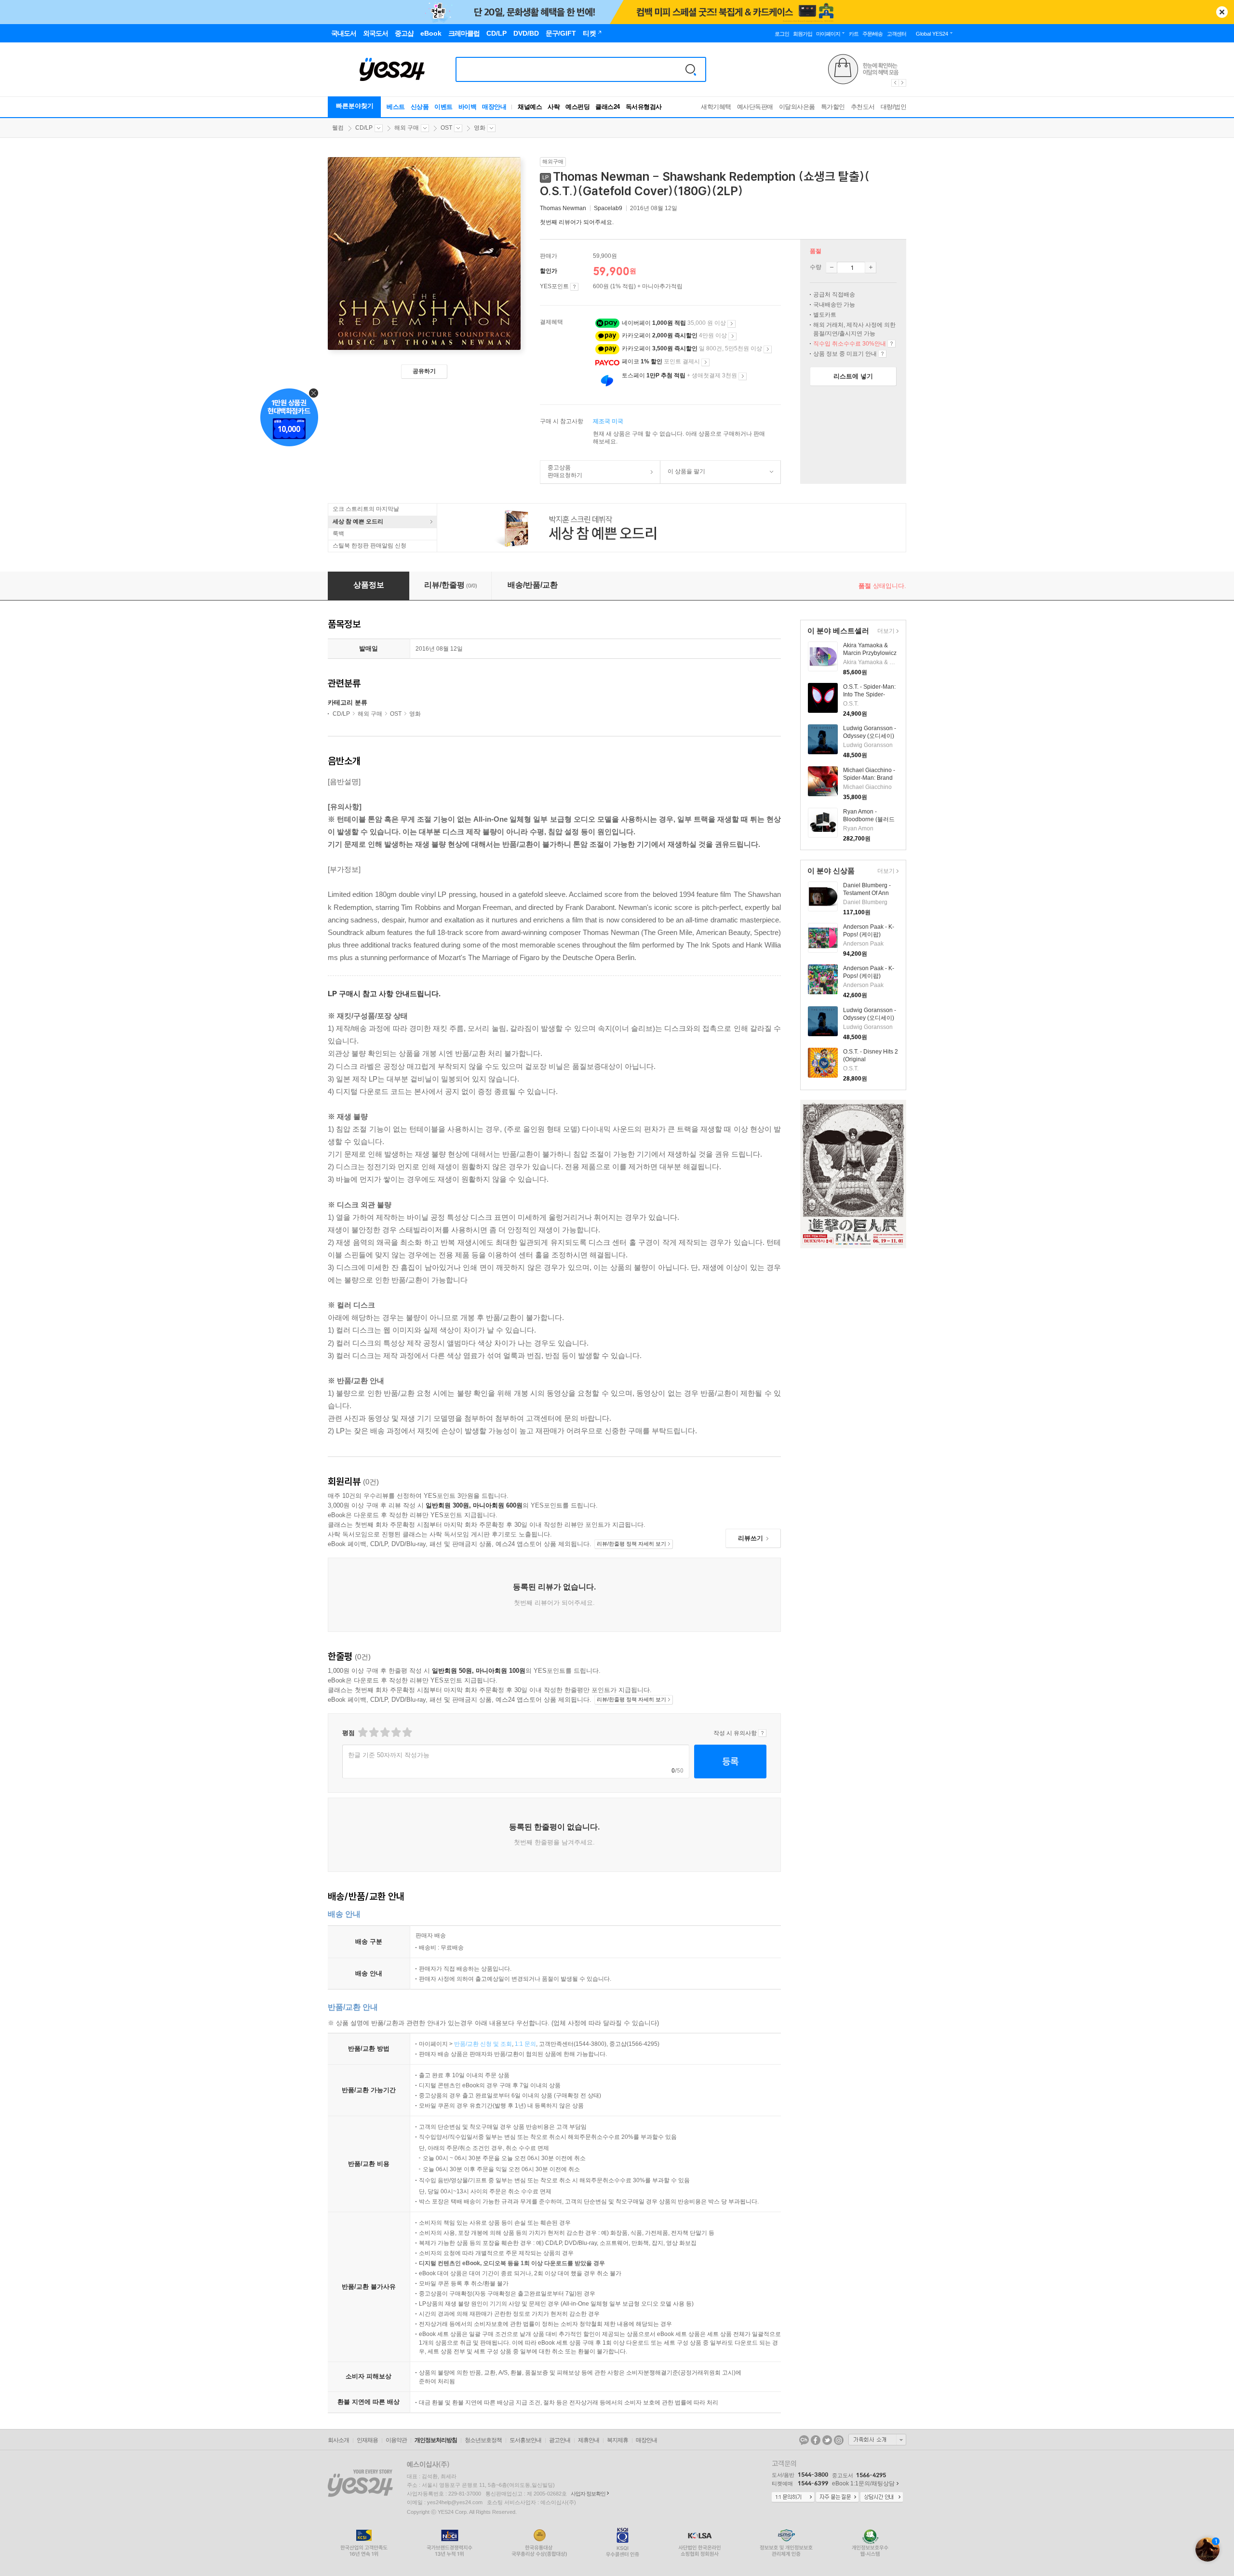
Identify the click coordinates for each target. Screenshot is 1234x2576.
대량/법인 (894, 107)
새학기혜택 (716, 107)
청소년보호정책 (483, 2440)
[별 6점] (384, 1732)
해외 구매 (407, 128)
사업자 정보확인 (588, 2494)
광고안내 (560, 2440)
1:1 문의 (525, 2044)
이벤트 (443, 107)
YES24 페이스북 (816, 2440)
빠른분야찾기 (355, 106)
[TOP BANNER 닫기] (1222, 12)
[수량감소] (832, 267)
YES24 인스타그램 (839, 2440)
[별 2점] (362, 1732)
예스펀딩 (577, 107)
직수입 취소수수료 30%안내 (892, 344)
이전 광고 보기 (895, 83)
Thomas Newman (563, 208)
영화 (480, 128)
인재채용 (367, 2440)
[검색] (691, 69)
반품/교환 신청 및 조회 (483, 2044)
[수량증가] (871, 267)
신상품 (420, 107)
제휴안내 (589, 2440)
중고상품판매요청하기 (561, 471)
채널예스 (530, 107)
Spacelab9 (608, 208)
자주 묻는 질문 (837, 2497)
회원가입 (803, 34)
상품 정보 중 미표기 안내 (882, 354)
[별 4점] (373, 1732)
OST (446, 128)
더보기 (885, 632)
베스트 (396, 107)
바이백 (468, 107)
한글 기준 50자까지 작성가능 (389, 1755)
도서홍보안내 (525, 2440)
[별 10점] (407, 1732)
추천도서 (863, 107)
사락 (554, 107)
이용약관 (396, 2440)
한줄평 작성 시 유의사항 (762, 1733)
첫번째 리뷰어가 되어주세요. (577, 222)
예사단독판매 (755, 107)
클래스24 (608, 107)
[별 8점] (396, 1732)
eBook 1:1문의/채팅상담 (863, 2483)
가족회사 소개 (877, 2440)
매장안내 (494, 107)
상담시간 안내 (882, 2497)
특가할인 (833, 107)
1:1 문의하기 (793, 2497)
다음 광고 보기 (903, 83)
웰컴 (338, 128)
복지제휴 (617, 2440)
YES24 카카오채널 (804, 2440)
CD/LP (364, 128)
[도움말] (574, 287)
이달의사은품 (797, 107)
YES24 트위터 (827, 2440)
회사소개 (338, 2440)
